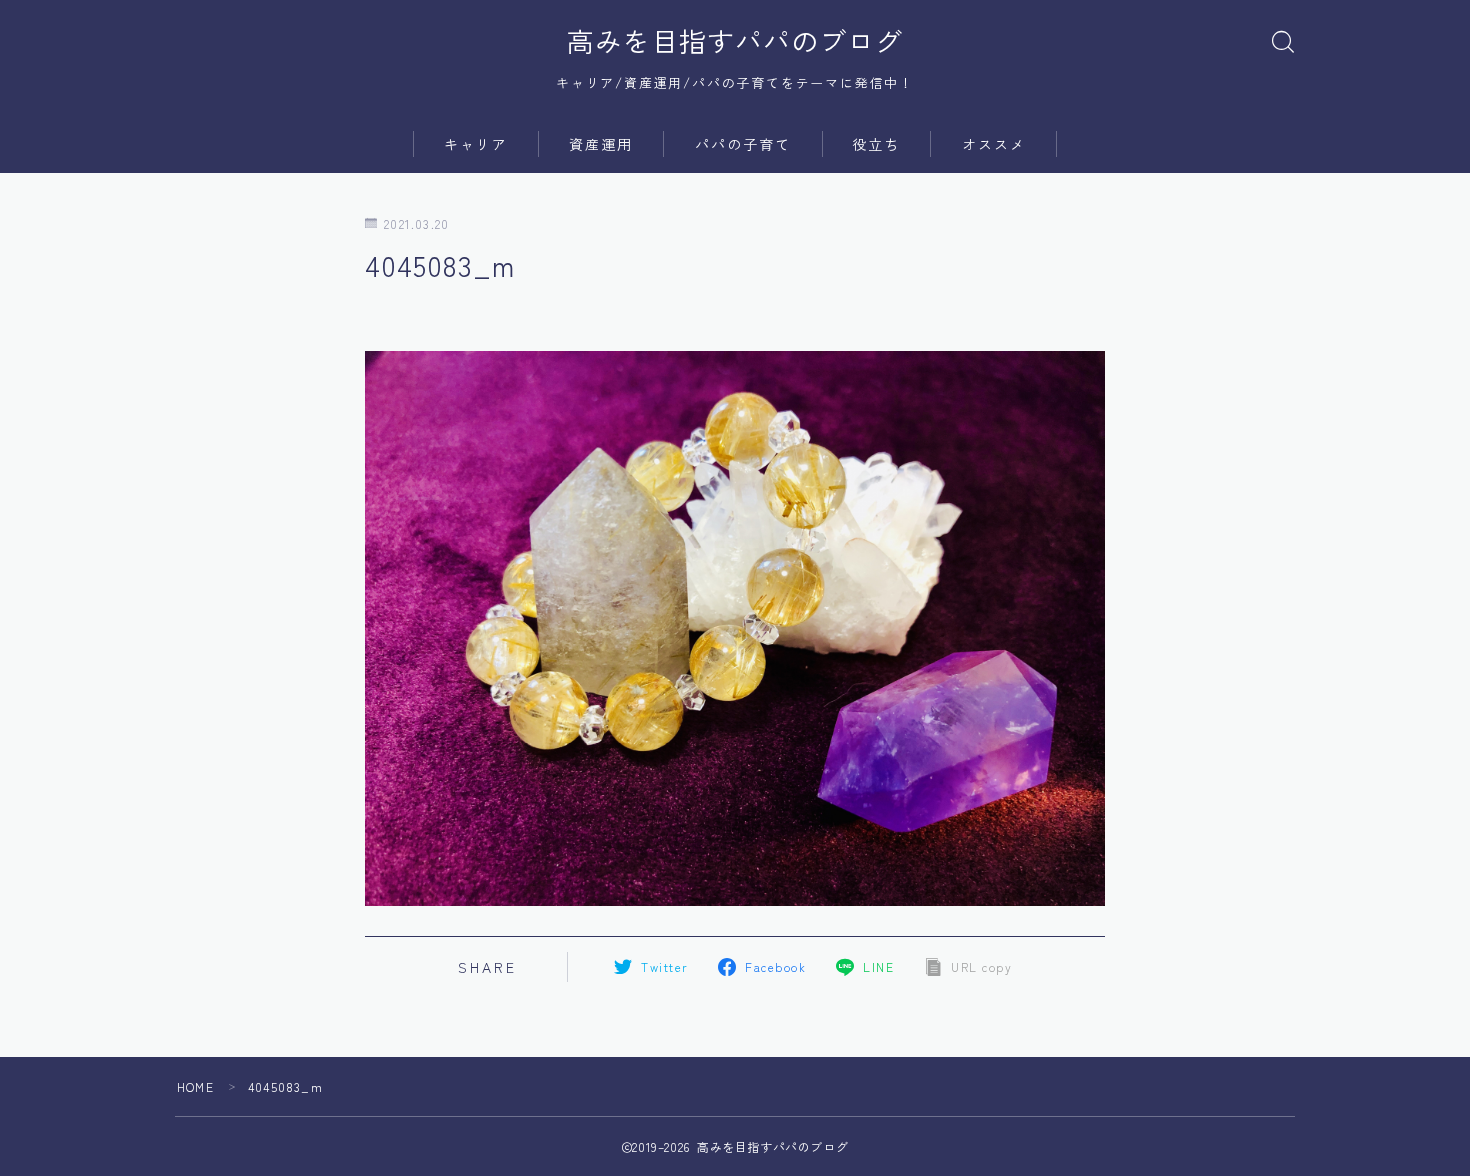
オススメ (994, 144)
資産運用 (601, 144)
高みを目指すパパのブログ (735, 41)
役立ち (876, 144)
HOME (195, 1086)
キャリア (476, 144)
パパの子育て (743, 144)
